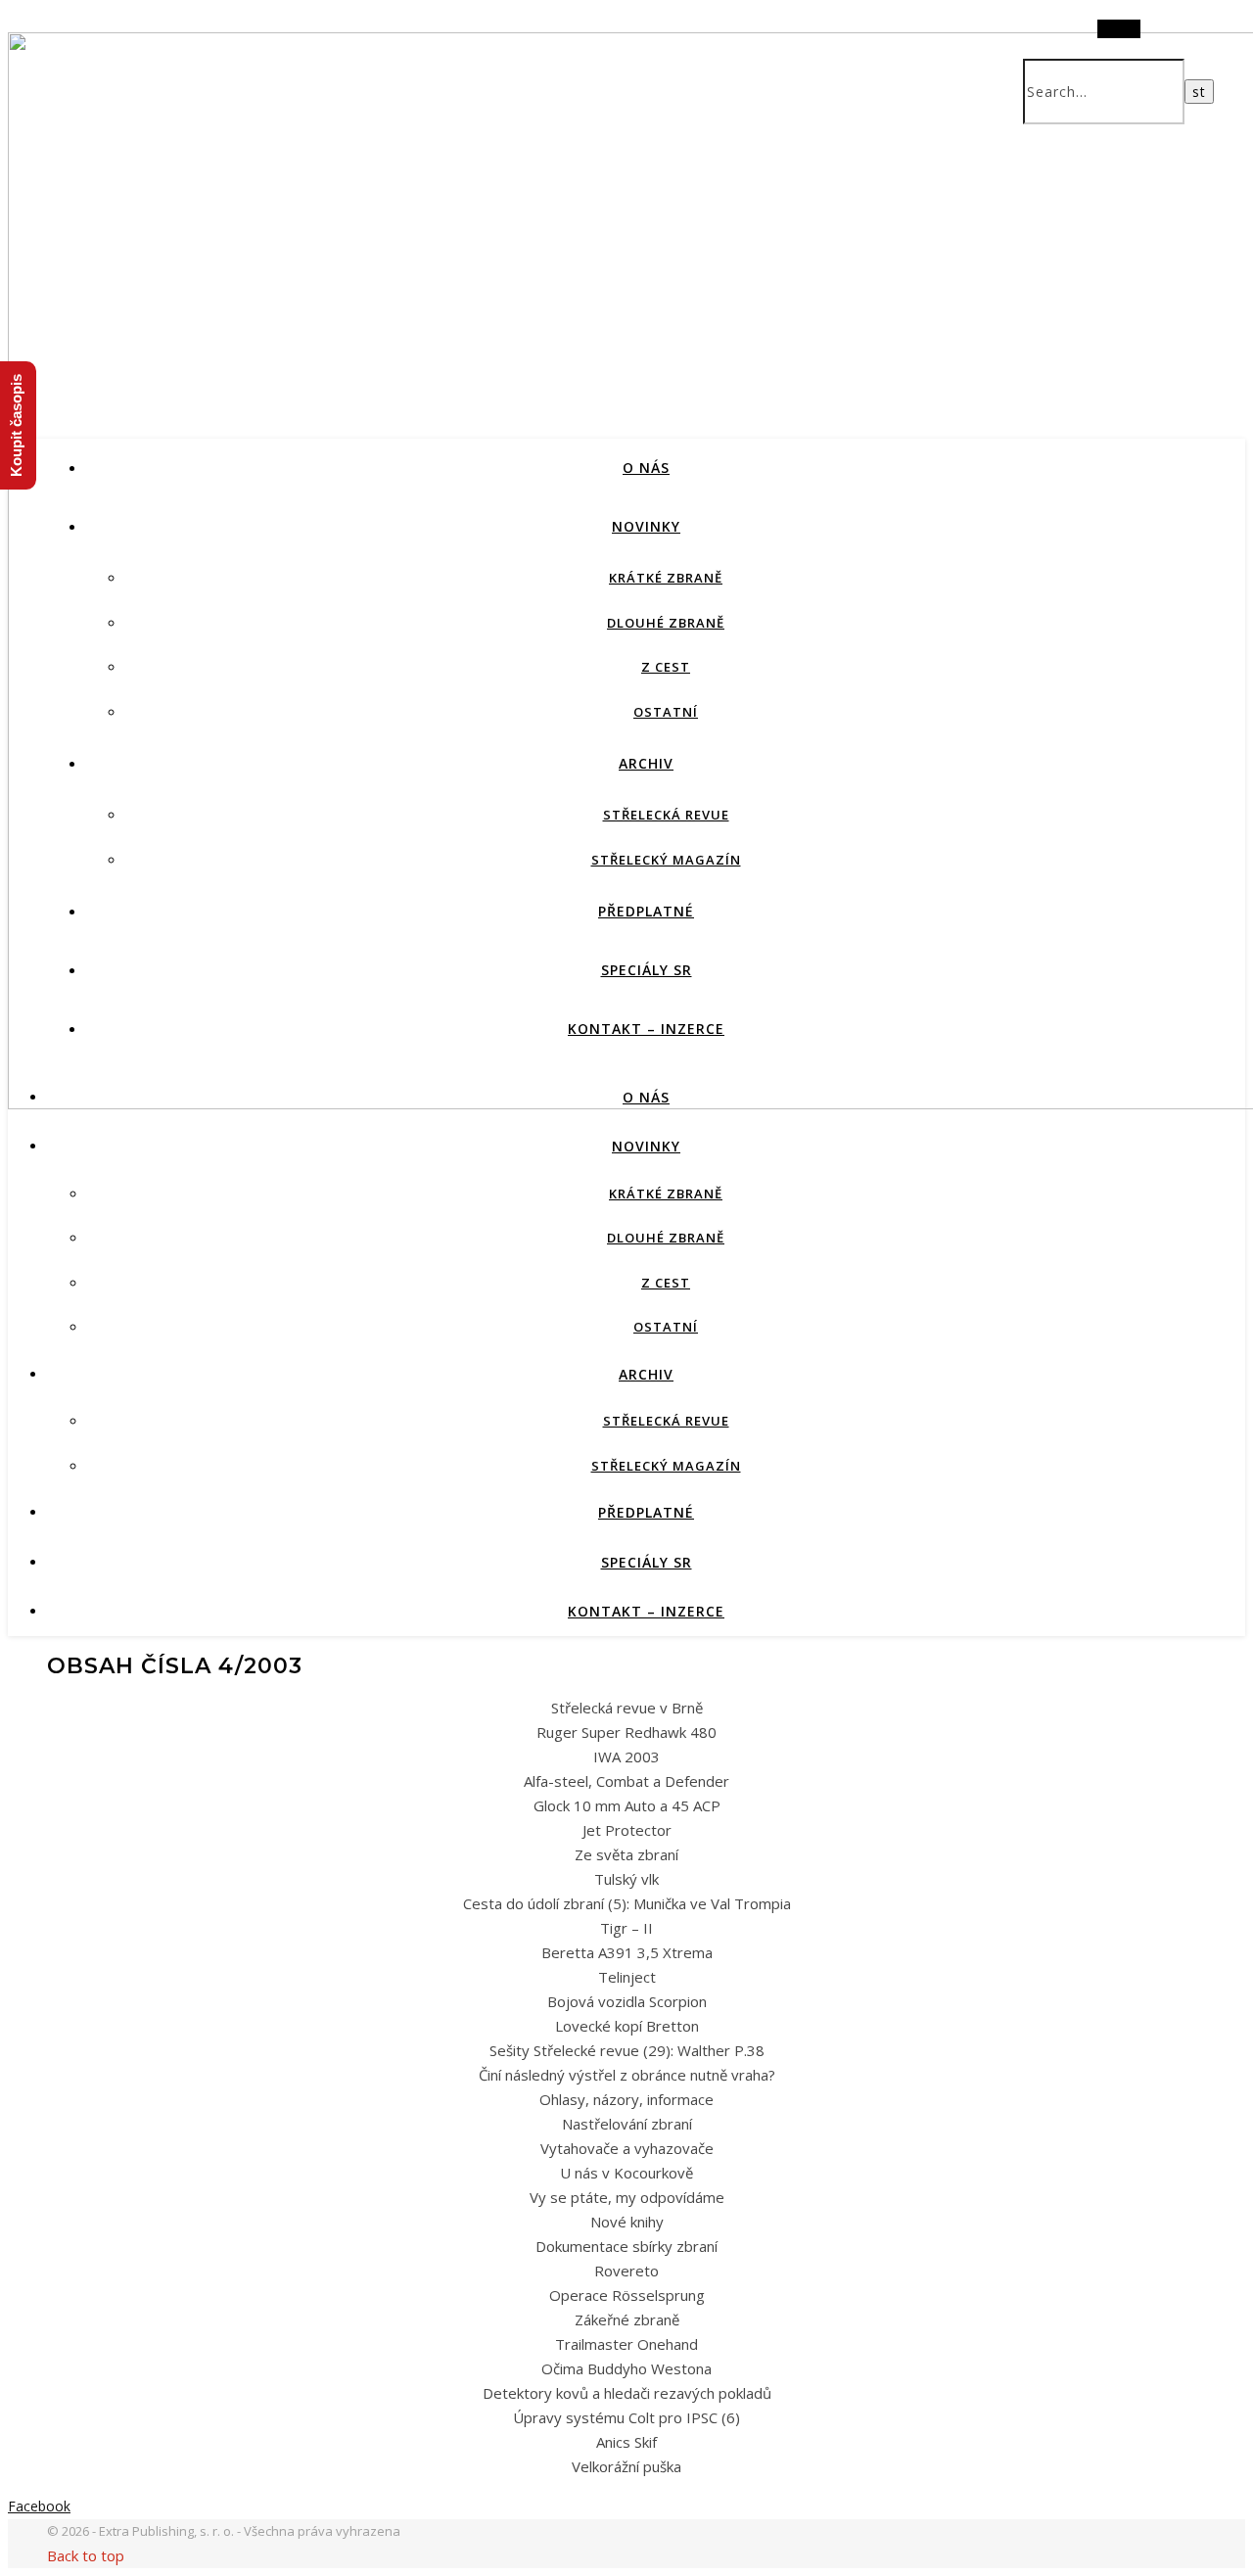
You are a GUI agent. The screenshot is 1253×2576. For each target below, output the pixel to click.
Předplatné (646, 911)
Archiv (646, 763)
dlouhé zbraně (666, 623)
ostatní (666, 712)
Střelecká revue (666, 815)
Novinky (646, 526)
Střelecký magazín (666, 860)
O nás (646, 468)
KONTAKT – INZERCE (646, 1029)
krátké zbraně (666, 578)
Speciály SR (647, 970)
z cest (666, 667)
